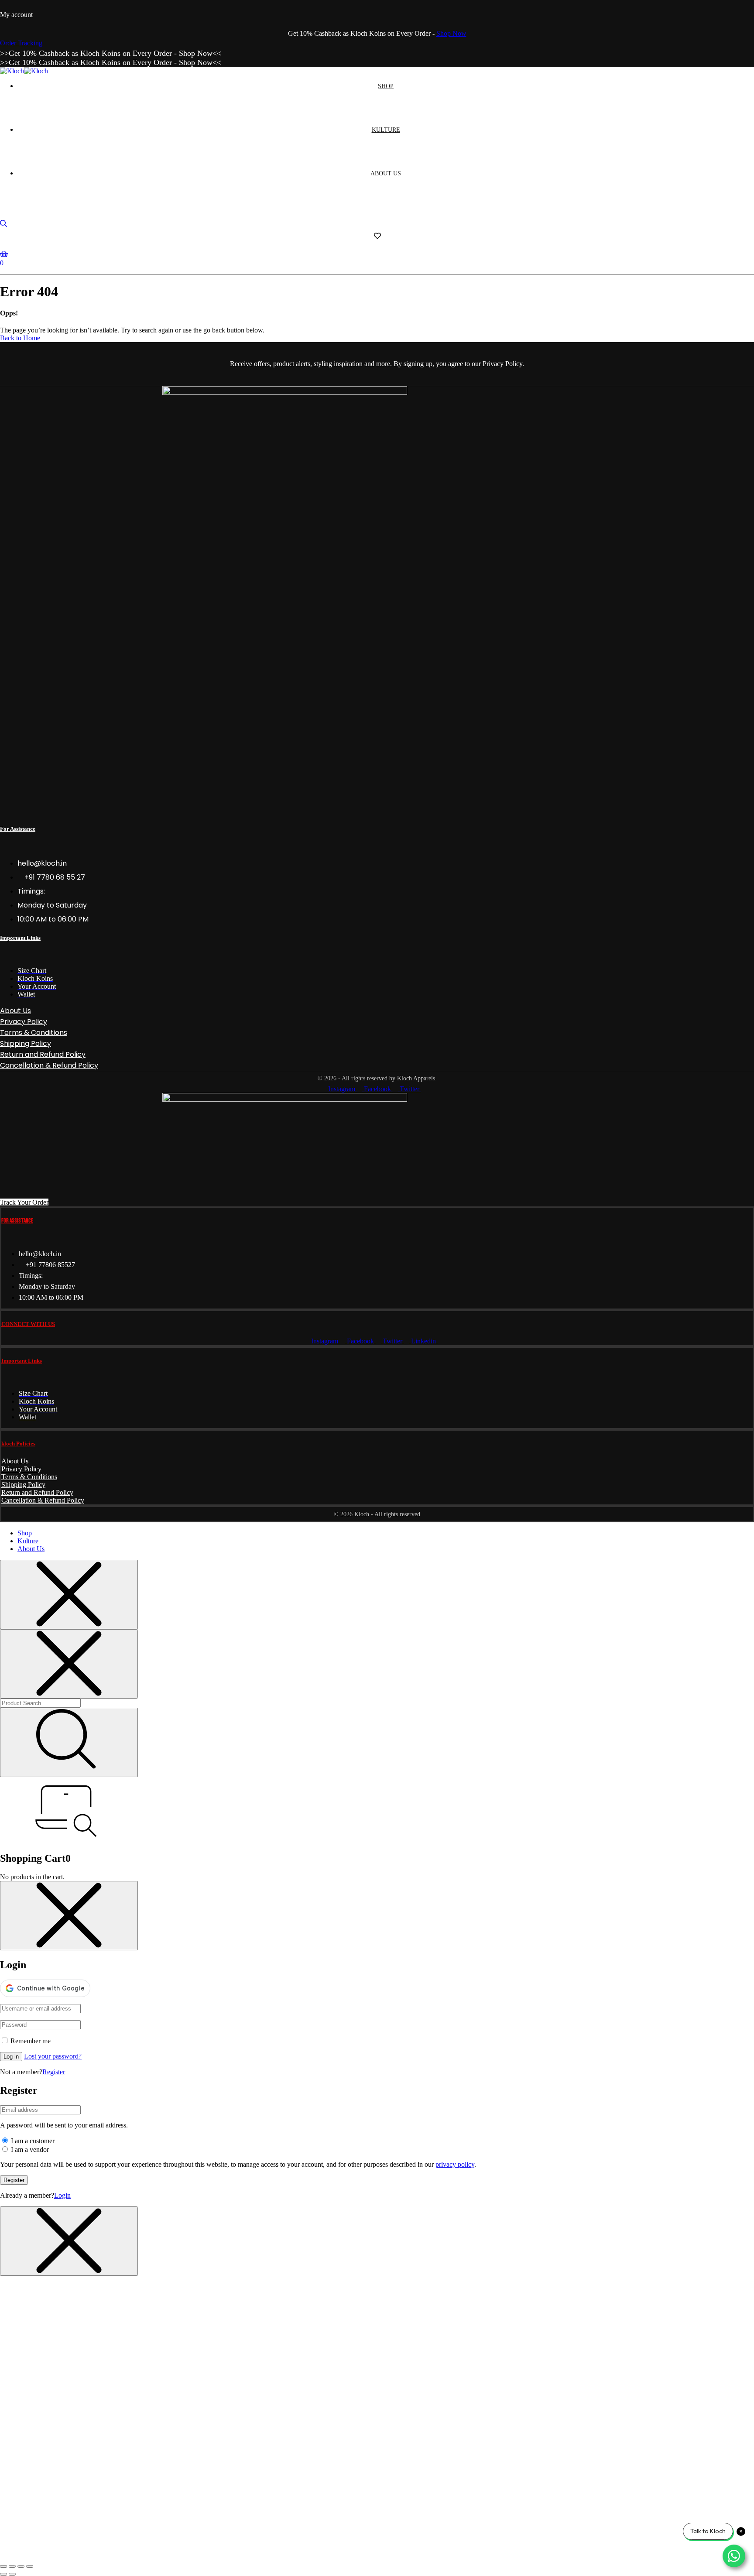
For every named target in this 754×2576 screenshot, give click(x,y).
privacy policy (455, 2164)
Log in (11, 2057)
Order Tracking (21, 43)
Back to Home (20, 338)
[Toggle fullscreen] (12, 2566)
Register (54, 2072)
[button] (24, 1202)
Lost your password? (53, 2056)
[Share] (21, 2566)
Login (62, 2195)
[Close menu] (69, 1595)
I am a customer (32, 2141)
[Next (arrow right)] (12, 2574)
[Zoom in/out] (3, 2566)
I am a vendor (29, 2150)
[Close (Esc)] (30, 2566)
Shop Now (451, 33)
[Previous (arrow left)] (3, 2574)
